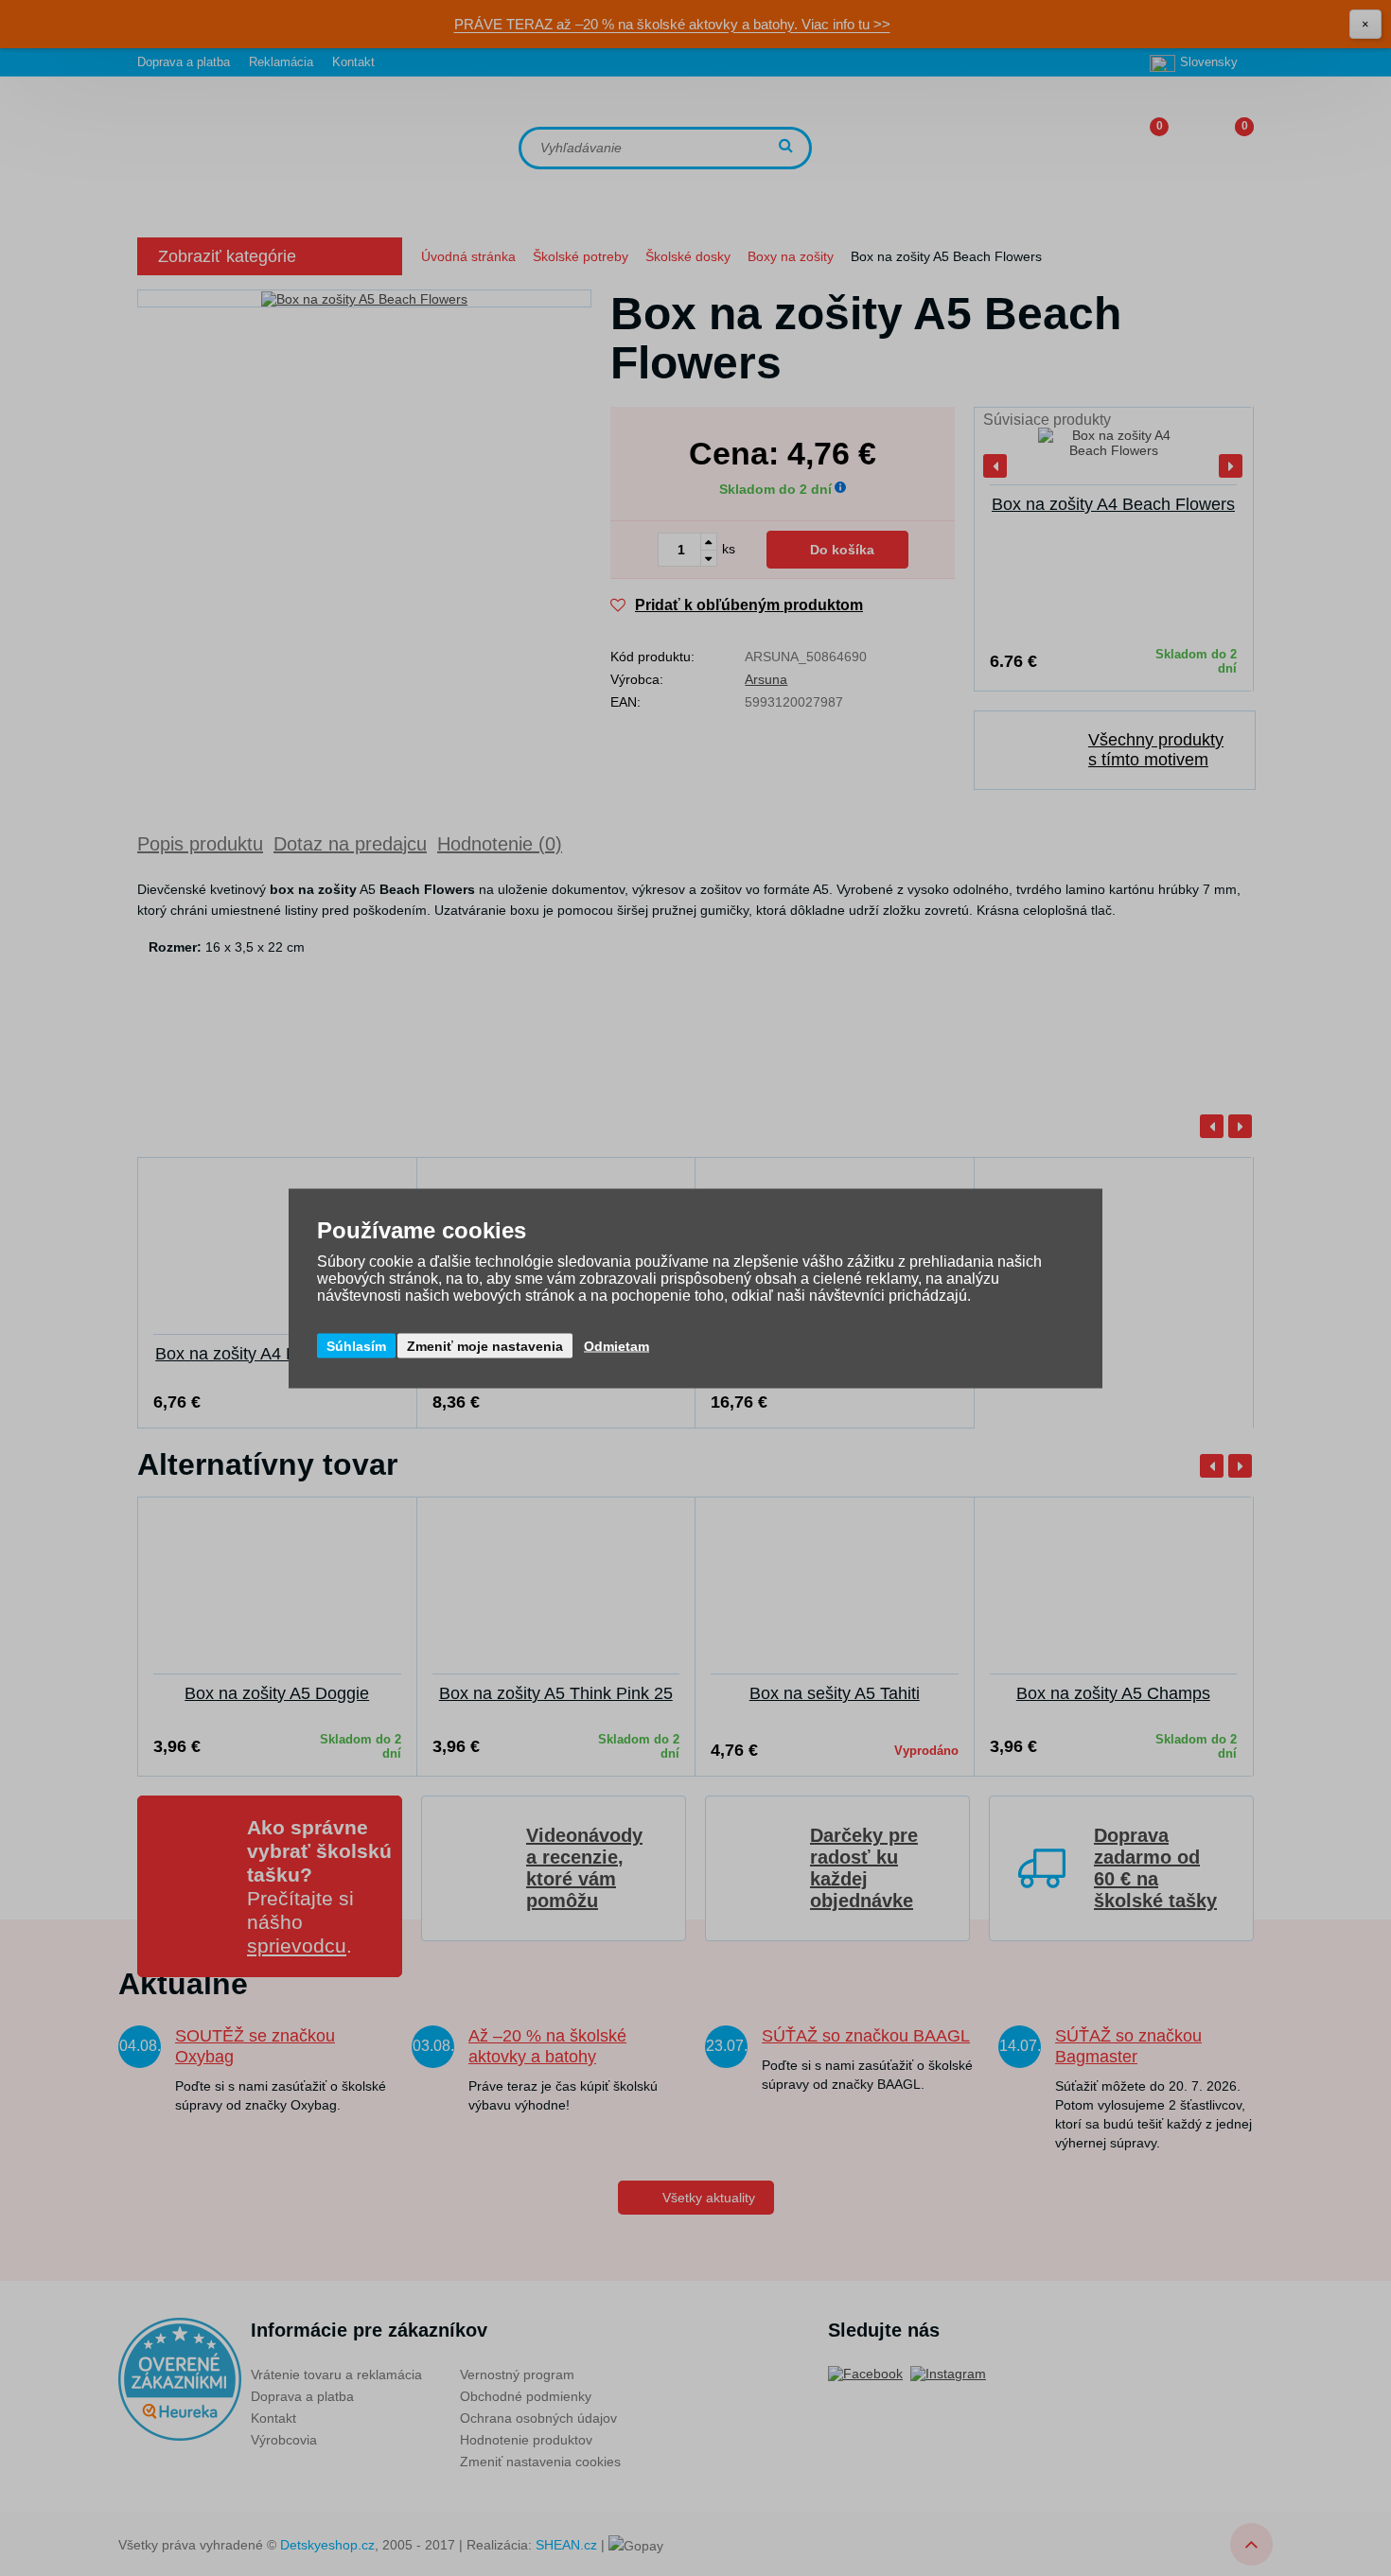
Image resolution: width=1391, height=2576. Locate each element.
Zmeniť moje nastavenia (485, 1345)
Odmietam (616, 1345)
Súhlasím (356, 1345)
